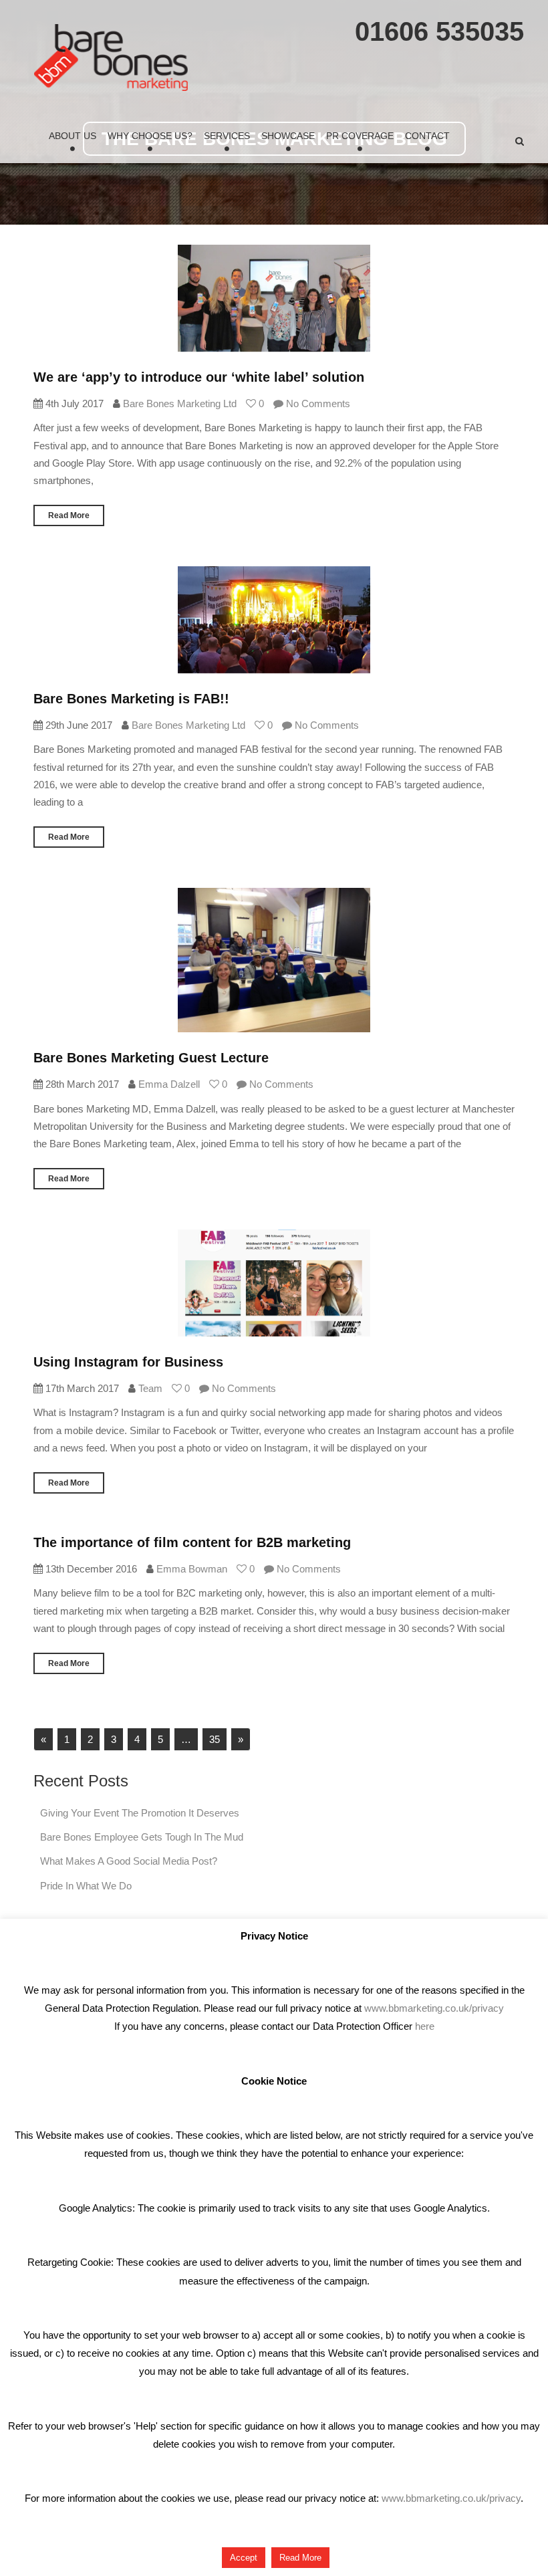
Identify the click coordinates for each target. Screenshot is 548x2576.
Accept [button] (244, 2558)
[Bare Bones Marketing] (111, 57)
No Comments (317, 403)
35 (215, 1739)
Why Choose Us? (150, 136)
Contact (427, 136)
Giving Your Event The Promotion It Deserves (140, 1813)
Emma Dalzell (169, 1084)
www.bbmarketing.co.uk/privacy (434, 2008)
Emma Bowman (192, 1569)
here (425, 2026)
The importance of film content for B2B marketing (192, 1542)
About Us (73, 136)
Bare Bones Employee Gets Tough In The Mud (142, 1837)
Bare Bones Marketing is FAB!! (131, 699)
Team (150, 1388)
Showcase (288, 136)
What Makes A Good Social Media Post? (129, 1861)
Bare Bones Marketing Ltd (180, 403)
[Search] (520, 141)
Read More (69, 515)
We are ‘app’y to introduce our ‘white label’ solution (199, 377)
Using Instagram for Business (128, 1362)
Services (227, 136)
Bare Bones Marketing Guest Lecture (151, 1058)
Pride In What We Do (86, 1886)
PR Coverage (360, 136)
